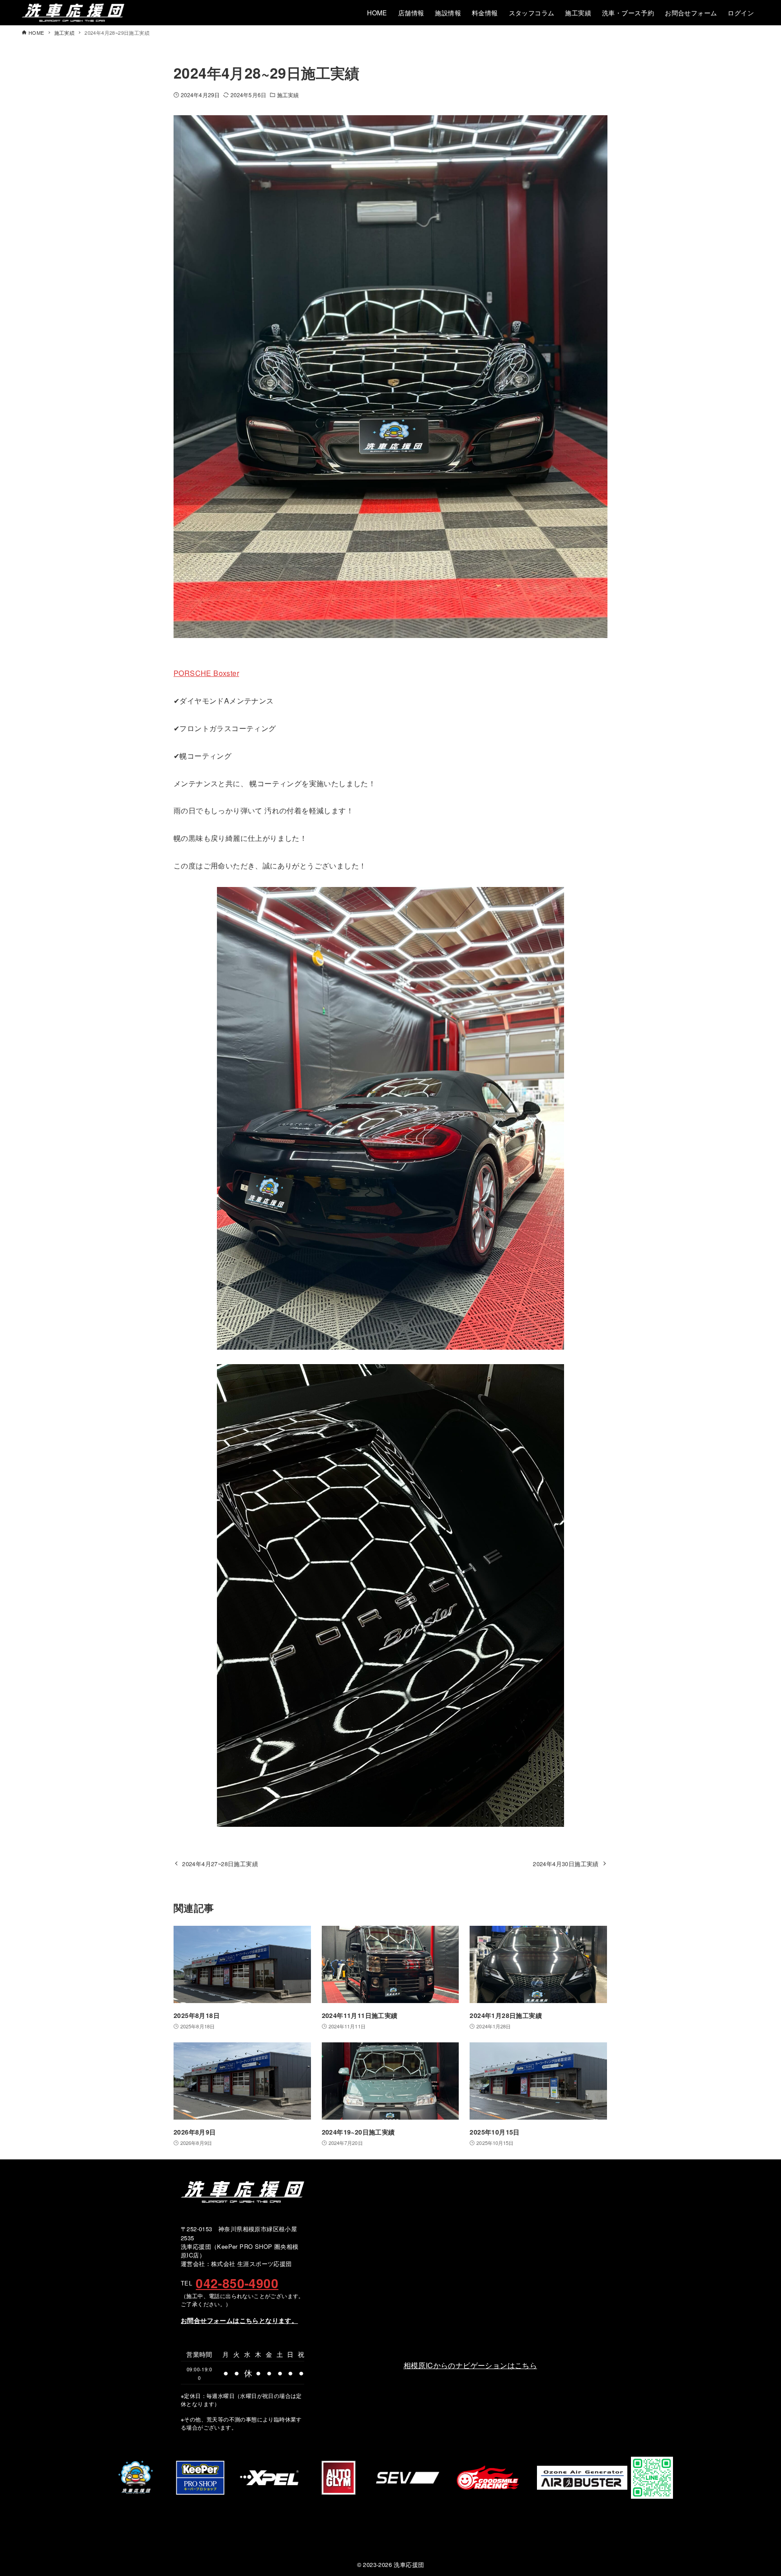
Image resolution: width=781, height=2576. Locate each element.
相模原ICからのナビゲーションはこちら (470, 2365)
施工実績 (288, 95)
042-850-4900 (237, 2283)
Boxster (225, 673)
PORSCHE (193, 673)
